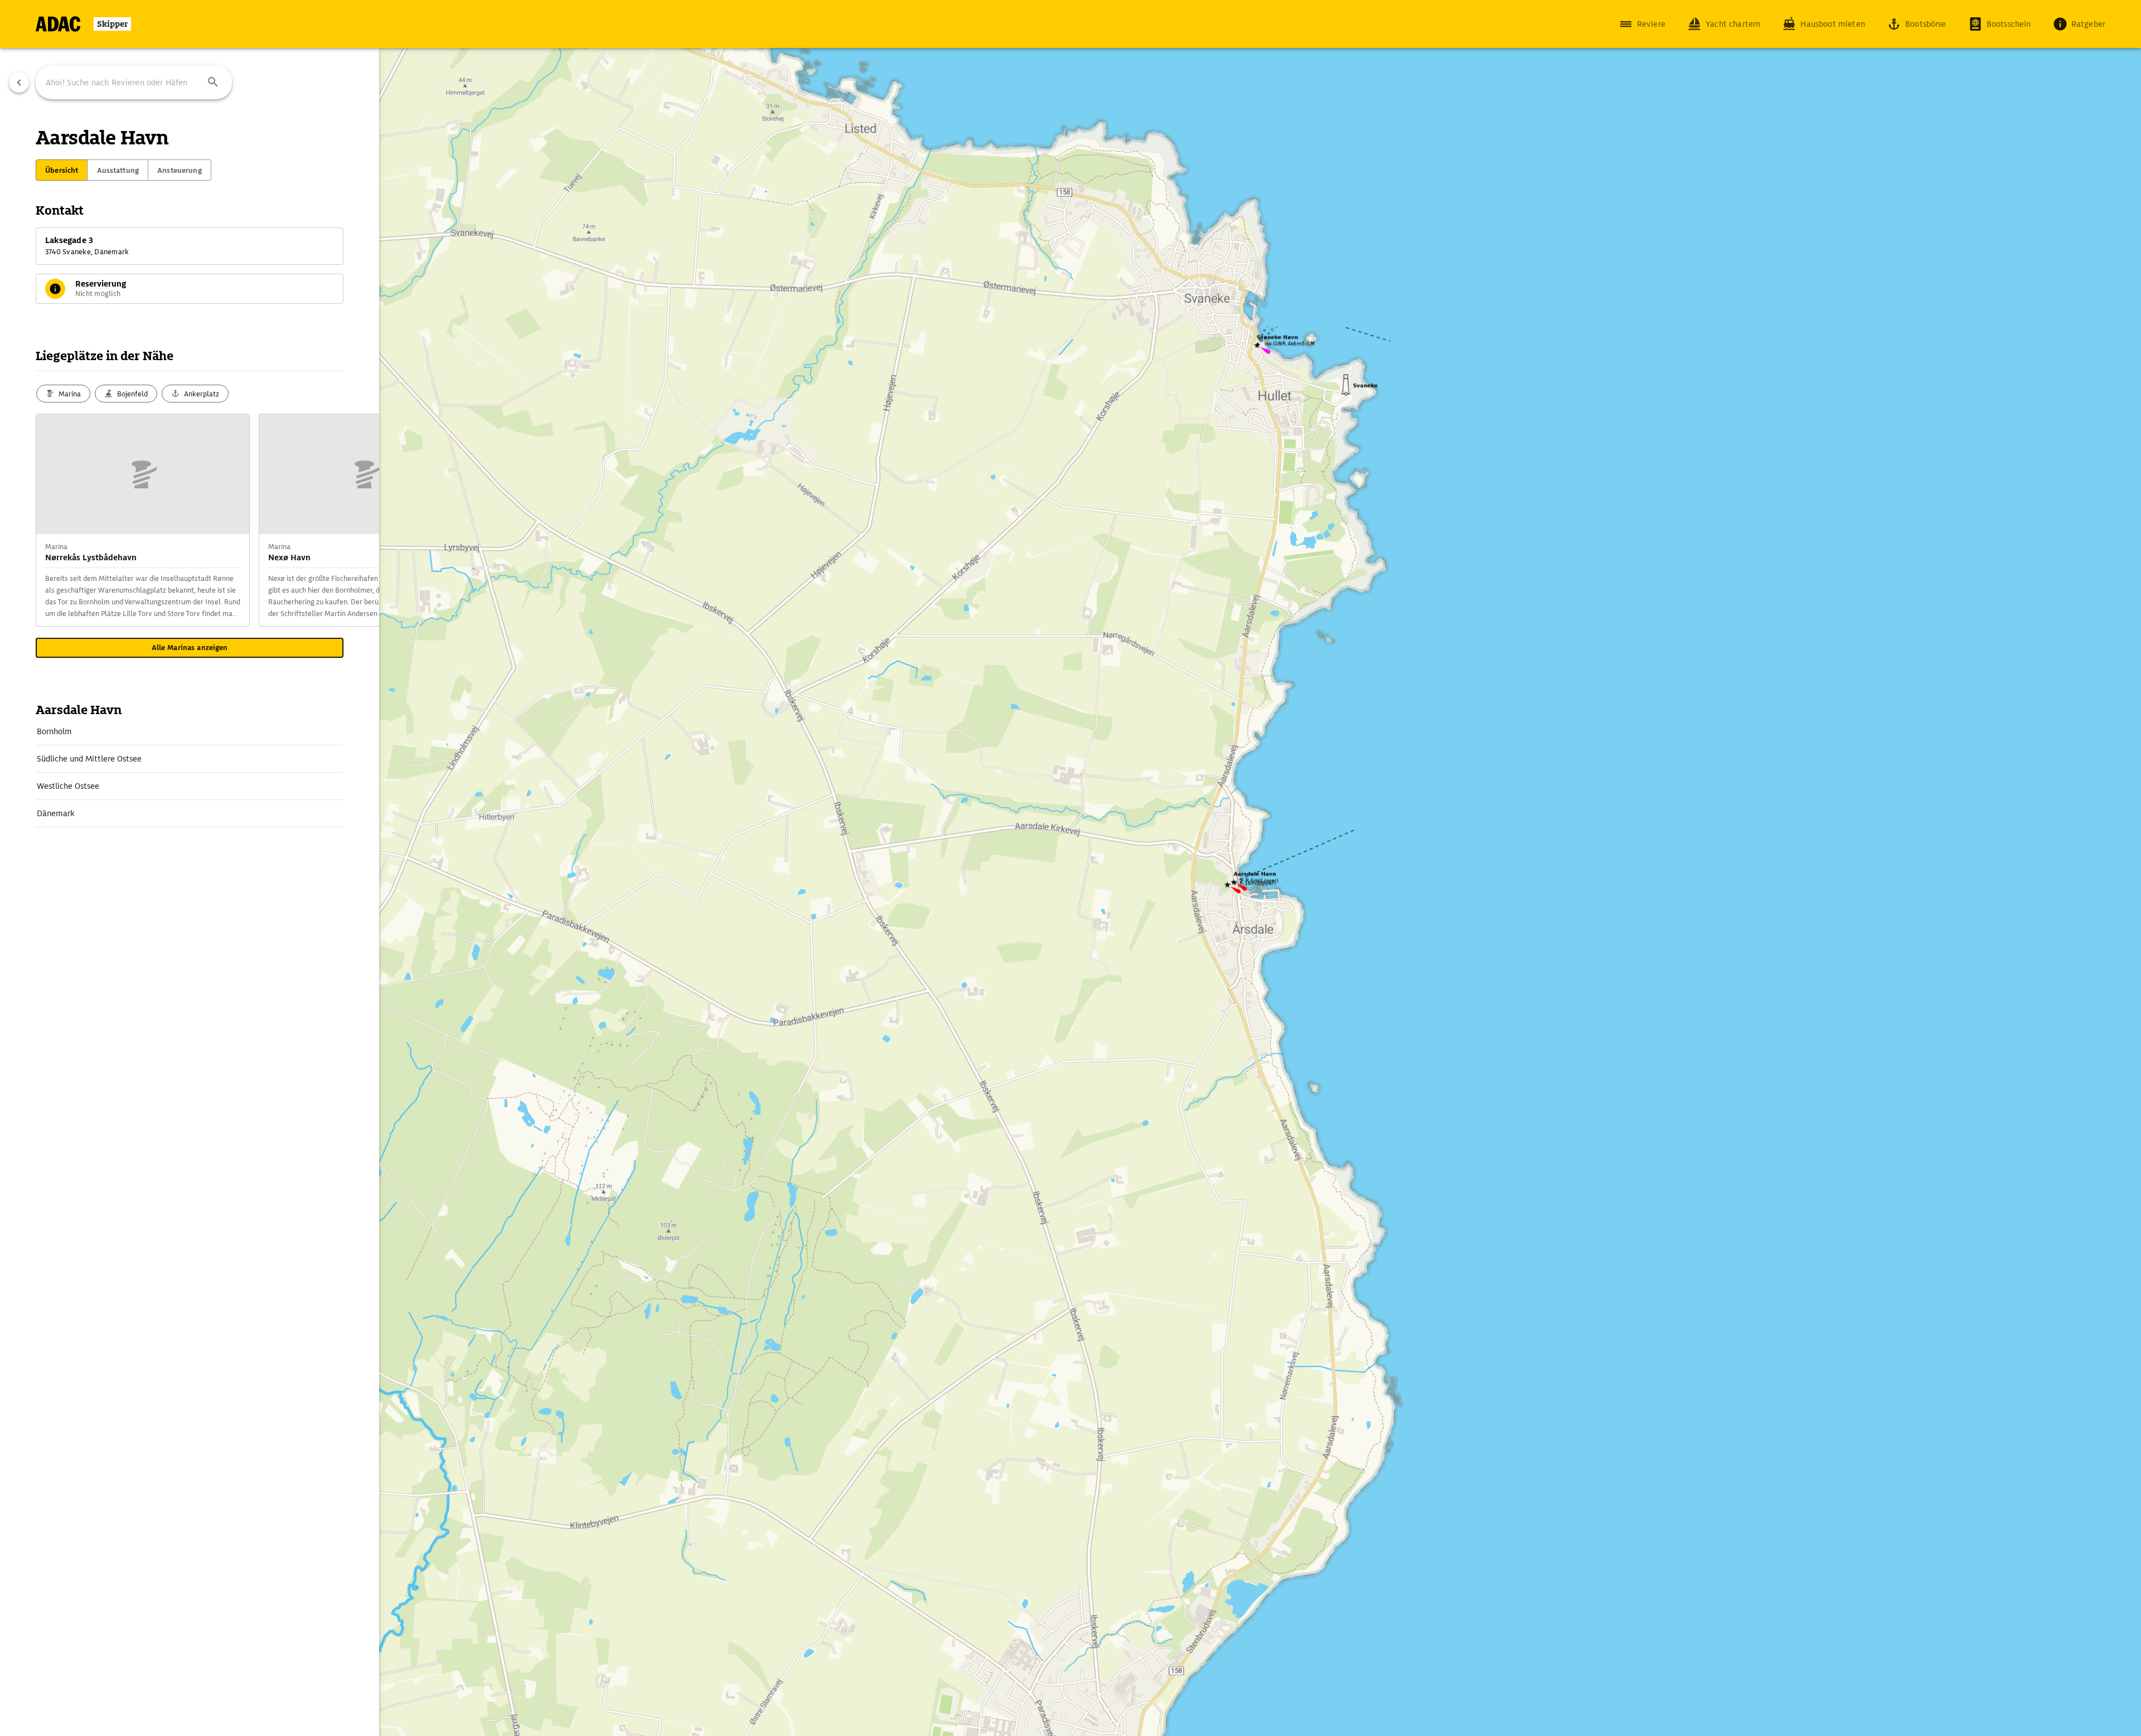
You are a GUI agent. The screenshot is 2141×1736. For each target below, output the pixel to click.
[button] (213, 83)
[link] (190, 731)
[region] (1070, 868)
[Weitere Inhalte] (357, 520)
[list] (190, 773)
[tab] (62, 170)
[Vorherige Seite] (19, 83)
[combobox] (134, 83)
